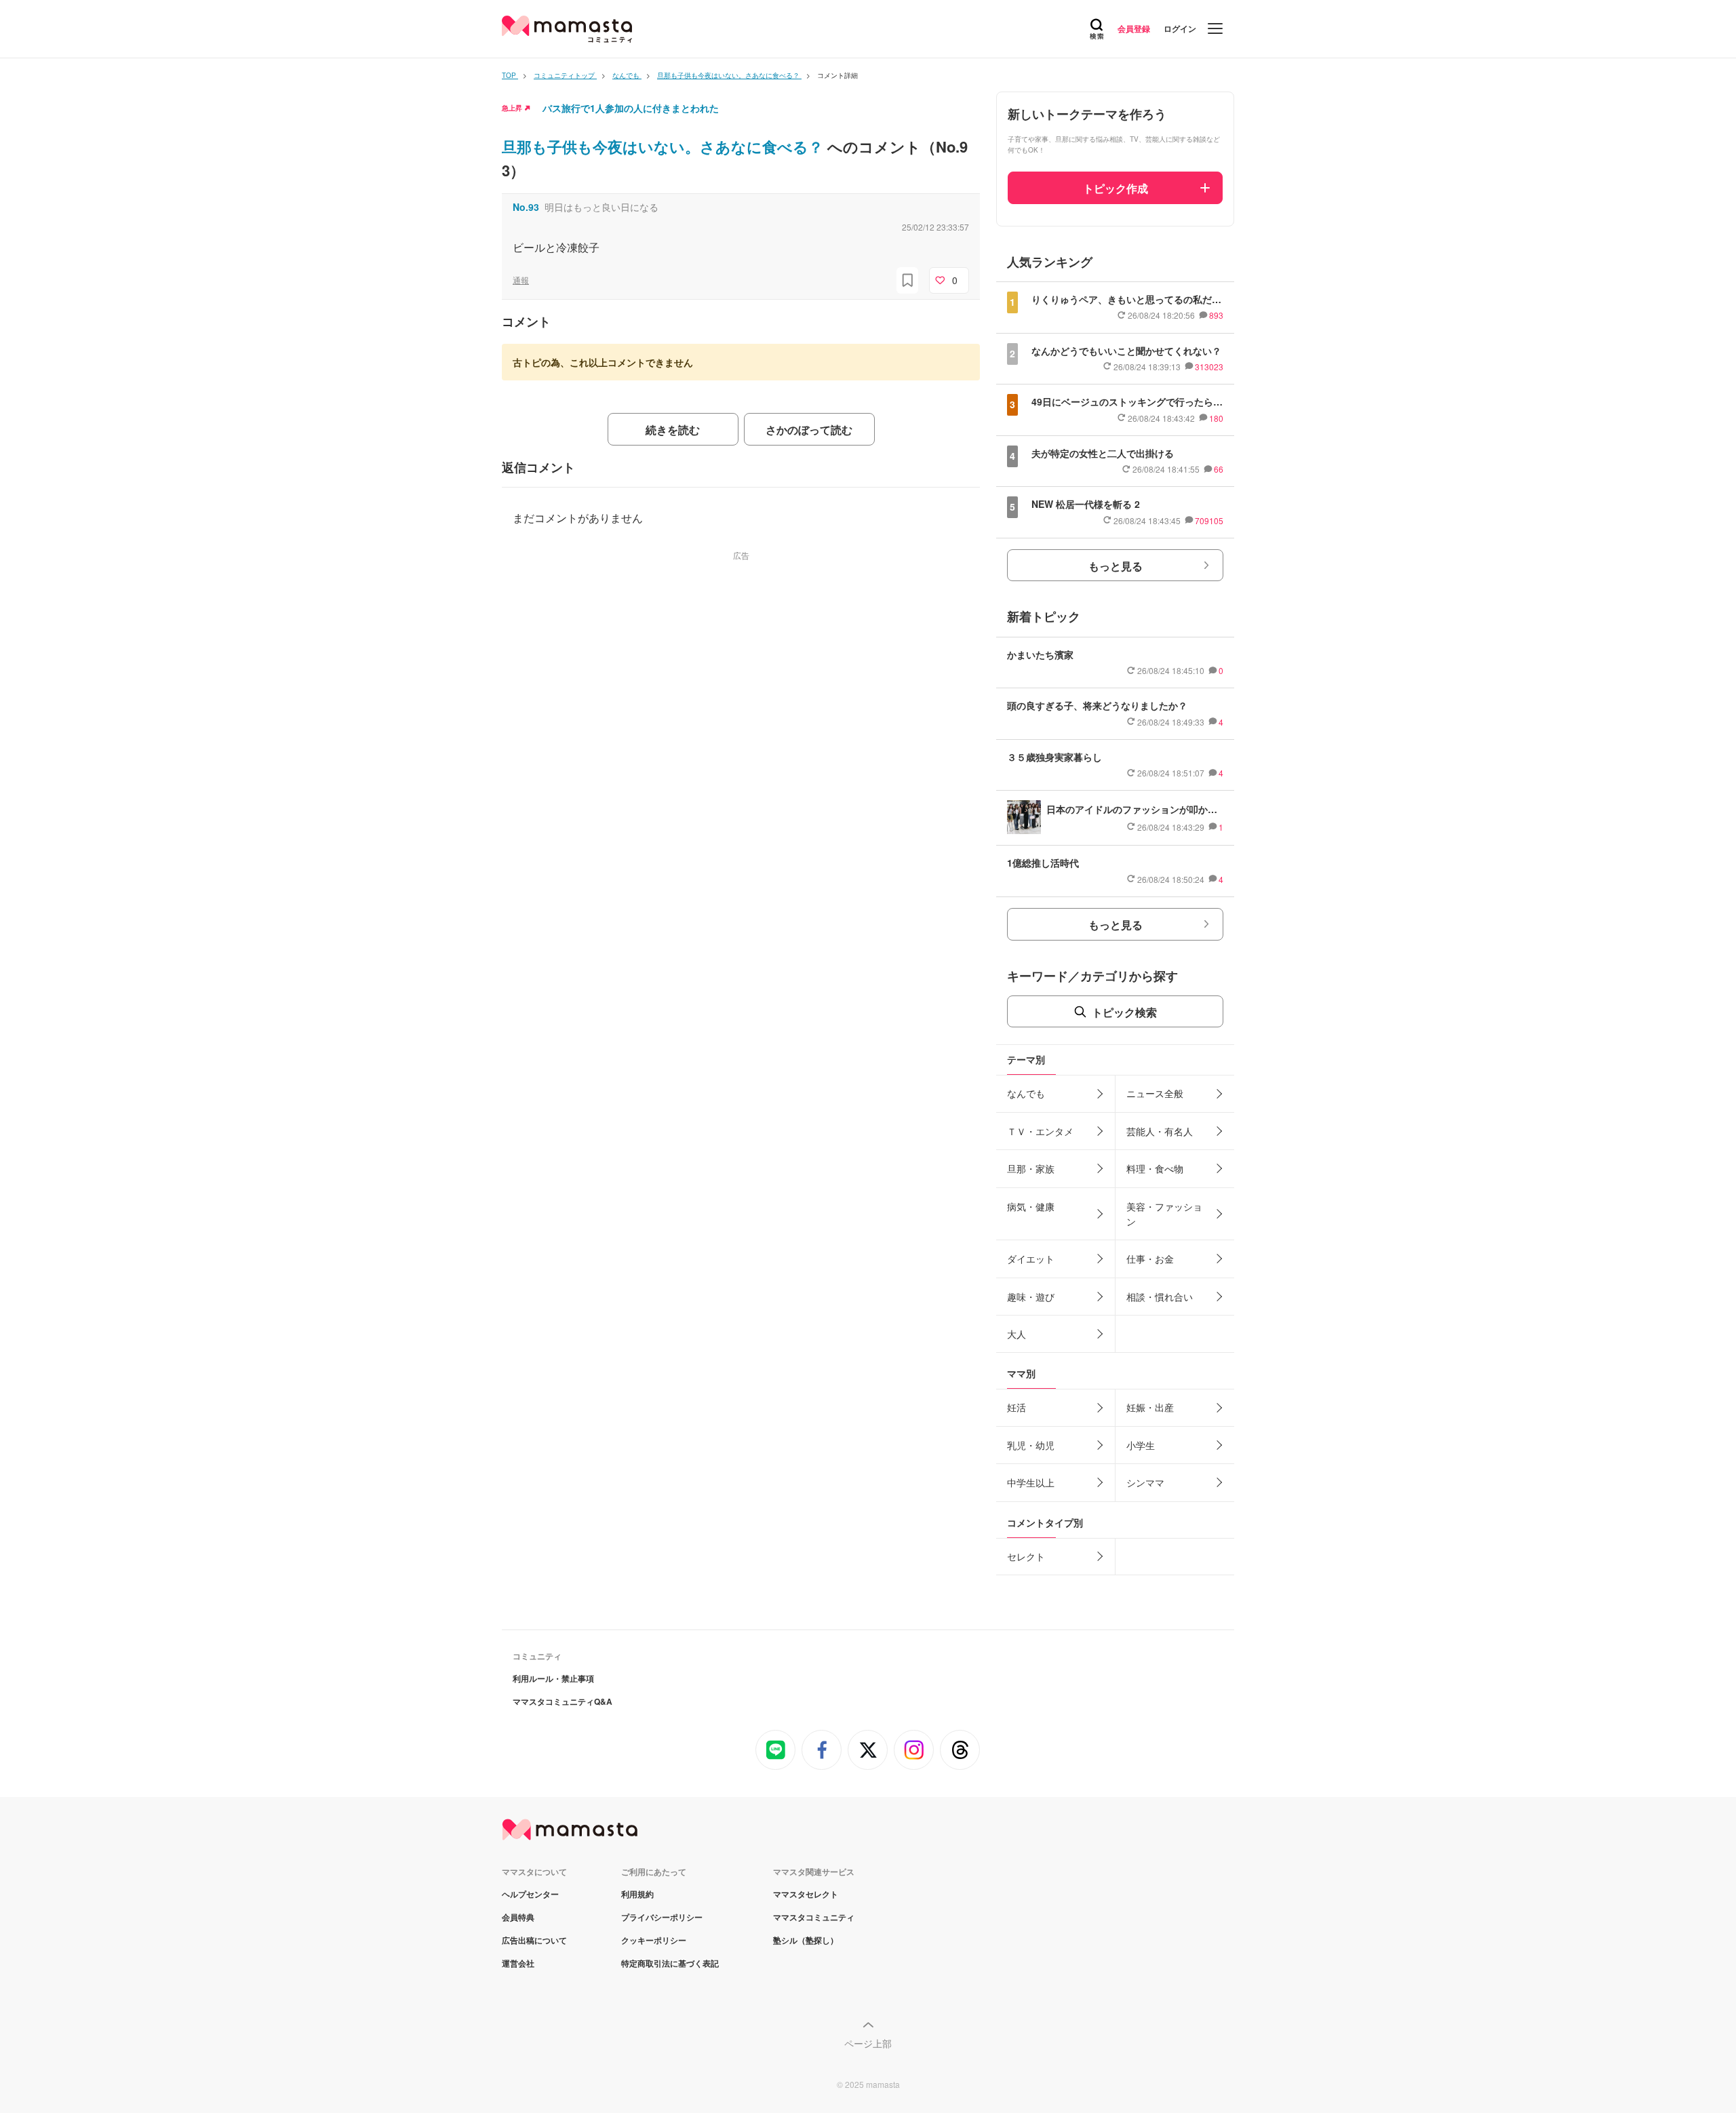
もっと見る (1116, 566)
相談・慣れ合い (1160, 1297)
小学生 (1141, 1445)
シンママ (1145, 1482)
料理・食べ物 (1155, 1168)
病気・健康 (1031, 1206)
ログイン (1180, 28)
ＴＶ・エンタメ (1040, 1131)
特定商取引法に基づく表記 (670, 1963)
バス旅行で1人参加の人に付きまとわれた (631, 108)
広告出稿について (534, 1940)
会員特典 (518, 1917)
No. (526, 207)
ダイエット (1031, 1259)
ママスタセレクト (806, 1894)
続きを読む (673, 430)
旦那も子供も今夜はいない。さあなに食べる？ (665, 146)
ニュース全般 (1155, 1093)
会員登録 (1134, 28)
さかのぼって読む (809, 430)
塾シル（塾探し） (806, 1940)
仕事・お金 (1150, 1259)
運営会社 (518, 1963)
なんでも (1026, 1093)
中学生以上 (1031, 1482)
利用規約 (637, 1894)
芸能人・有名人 (1160, 1131)
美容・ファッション (1164, 1214)
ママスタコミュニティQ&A (563, 1701)
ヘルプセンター (530, 1894)
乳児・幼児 (1031, 1445)
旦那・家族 (1031, 1168)
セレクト (1026, 1556)
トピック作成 (1116, 188)
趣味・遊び (1031, 1297)
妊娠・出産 (1150, 1407)
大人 (1017, 1334)
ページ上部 (868, 2043)
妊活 (1017, 1407)
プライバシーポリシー (662, 1917)
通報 (521, 280)
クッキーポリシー (654, 1940)
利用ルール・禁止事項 (553, 1678)
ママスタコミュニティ (814, 1917)
